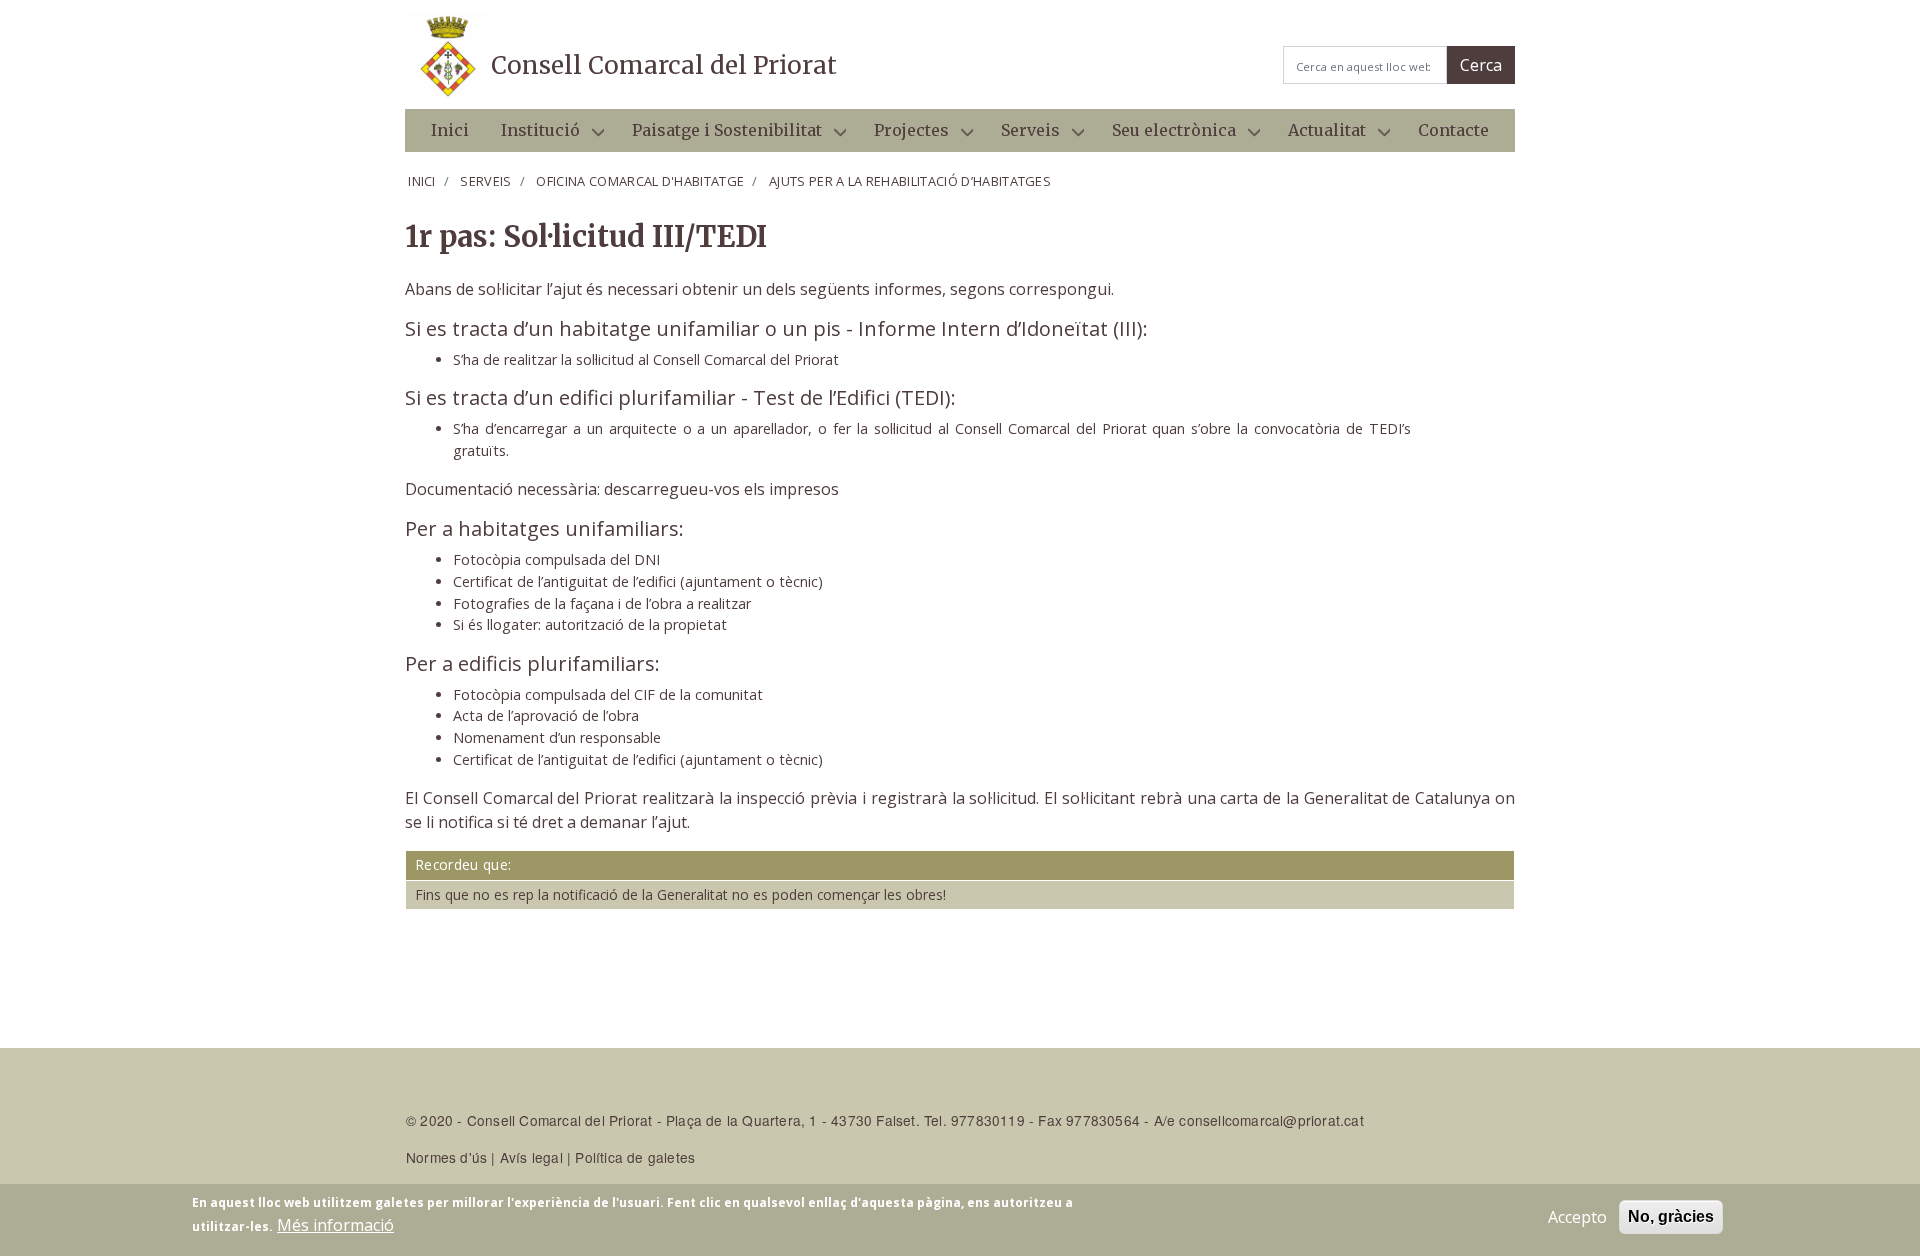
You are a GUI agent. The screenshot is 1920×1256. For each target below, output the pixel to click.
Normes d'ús (446, 1157)
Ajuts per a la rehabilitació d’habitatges (910, 181)
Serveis (1022, 136)
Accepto (1577, 1217)
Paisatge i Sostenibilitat (719, 136)
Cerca (1481, 65)
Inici (450, 130)
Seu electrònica (1166, 136)
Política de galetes (635, 1157)
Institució (532, 136)
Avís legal (531, 1157)
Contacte (1453, 130)
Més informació (335, 1225)
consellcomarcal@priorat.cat (1271, 1120)
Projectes (903, 136)
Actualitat (1319, 136)
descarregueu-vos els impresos (721, 489)
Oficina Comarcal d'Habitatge (640, 181)
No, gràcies (1671, 1216)
